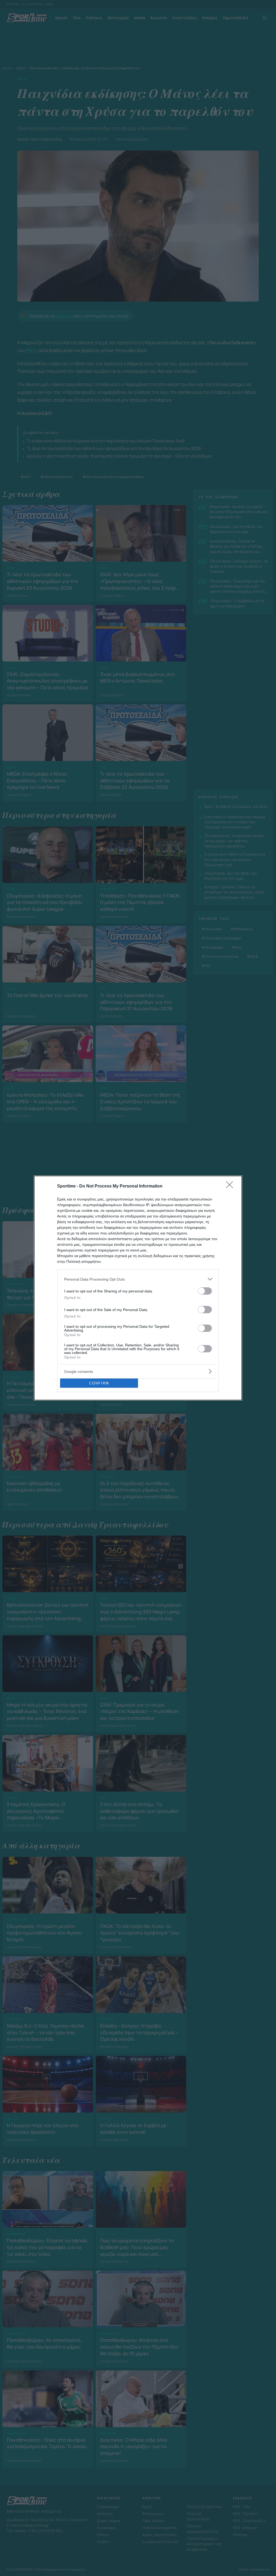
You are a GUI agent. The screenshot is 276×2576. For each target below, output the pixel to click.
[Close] (231, 1186)
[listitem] (138, 1279)
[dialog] (138, 1288)
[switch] (205, 1291)
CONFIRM (99, 1383)
